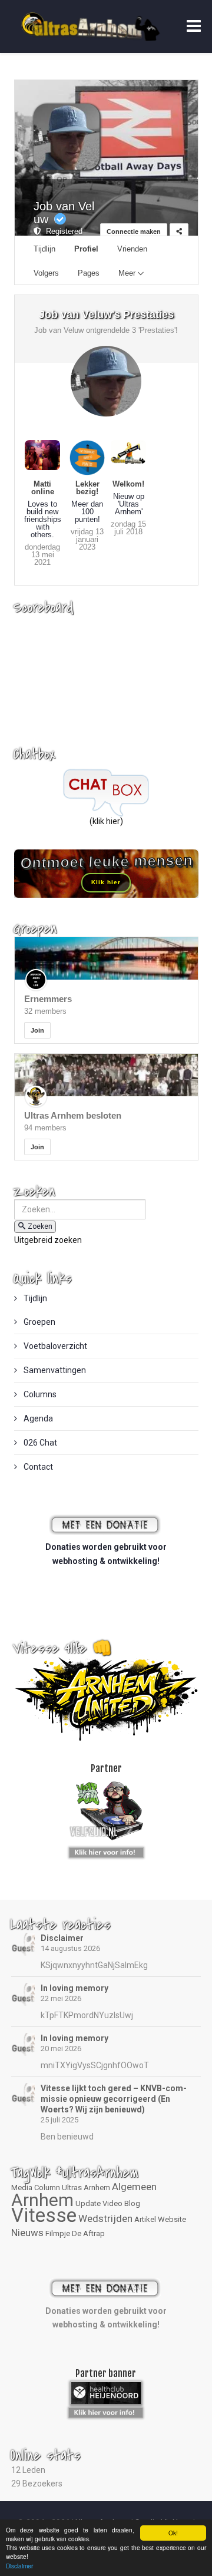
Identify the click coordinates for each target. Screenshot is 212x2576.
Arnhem (42, 2200)
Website (172, 2219)
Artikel (145, 2219)
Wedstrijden (105, 2218)
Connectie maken (134, 232)
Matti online (43, 488)
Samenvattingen (54, 1370)
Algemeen (134, 2187)
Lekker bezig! (87, 488)
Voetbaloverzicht (54, 1346)
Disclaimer (62, 1938)
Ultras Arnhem (86, 2188)
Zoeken (40, 1226)
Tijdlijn (34, 1298)
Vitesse (44, 2215)
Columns (39, 1394)
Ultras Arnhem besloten (73, 1115)
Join (37, 1030)
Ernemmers (48, 999)
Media (22, 2188)
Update (88, 2203)
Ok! (173, 2533)
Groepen (39, 1322)
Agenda (37, 1418)
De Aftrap (88, 2233)
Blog (132, 2203)
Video (112, 2203)
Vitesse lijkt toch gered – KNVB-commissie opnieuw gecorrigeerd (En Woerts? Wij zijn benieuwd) (114, 2099)
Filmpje (58, 2233)
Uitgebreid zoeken (48, 1240)
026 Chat (39, 1443)
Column (47, 2188)
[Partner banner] (106, 1850)
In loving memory (74, 1988)
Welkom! (128, 484)
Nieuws (27, 2233)
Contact (37, 1467)
